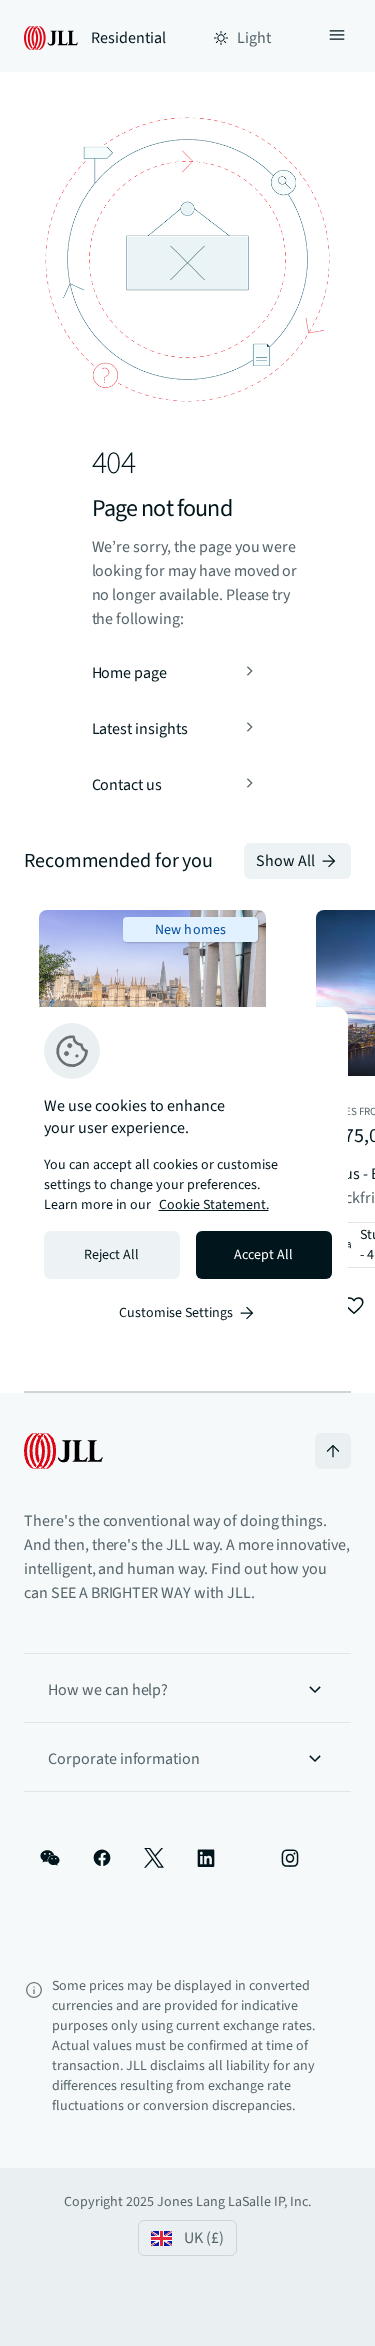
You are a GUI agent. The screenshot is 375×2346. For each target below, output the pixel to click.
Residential (128, 38)
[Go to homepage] (63, 1451)
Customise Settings (176, 1313)
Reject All (111, 1255)
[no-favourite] (354, 1306)
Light (254, 38)
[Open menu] (337, 38)
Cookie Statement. (214, 1205)
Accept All (263, 1255)
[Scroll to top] (333, 1451)
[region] (188, 1173)
